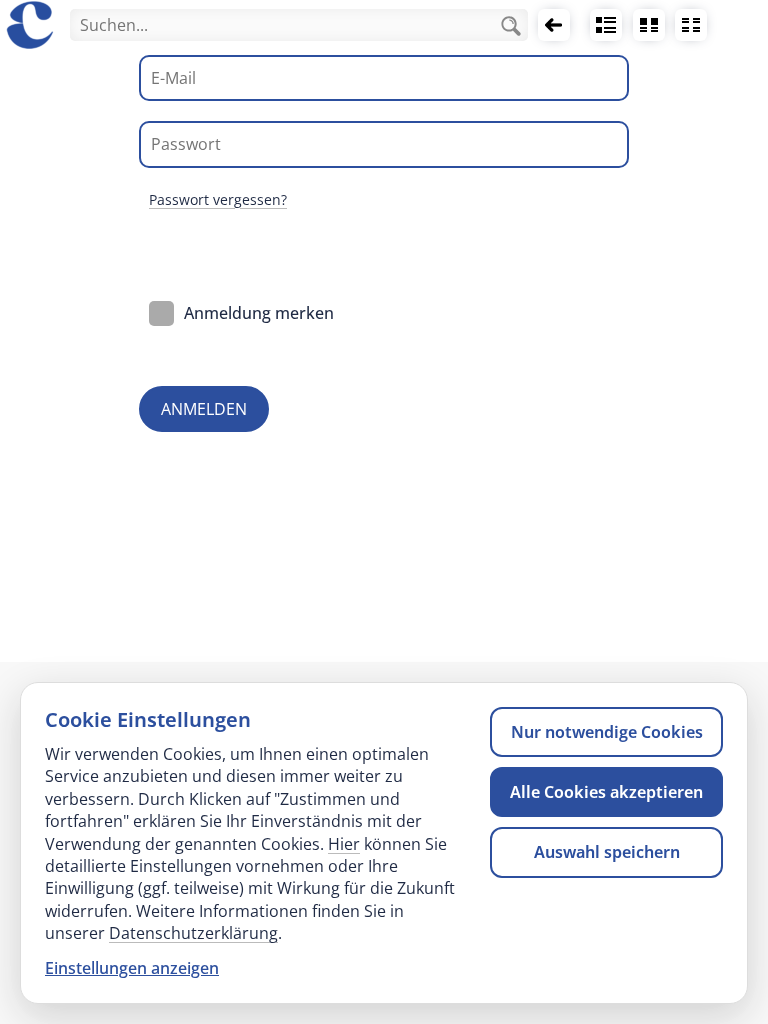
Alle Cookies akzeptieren (606, 792)
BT (648, 25)
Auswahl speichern (607, 852)
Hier (344, 844)
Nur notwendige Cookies (607, 732)
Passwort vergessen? (218, 199)
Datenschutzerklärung (193, 933)
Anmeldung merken (259, 313)
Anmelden (204, 409)
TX (691, 25)
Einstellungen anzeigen (132, 968)
